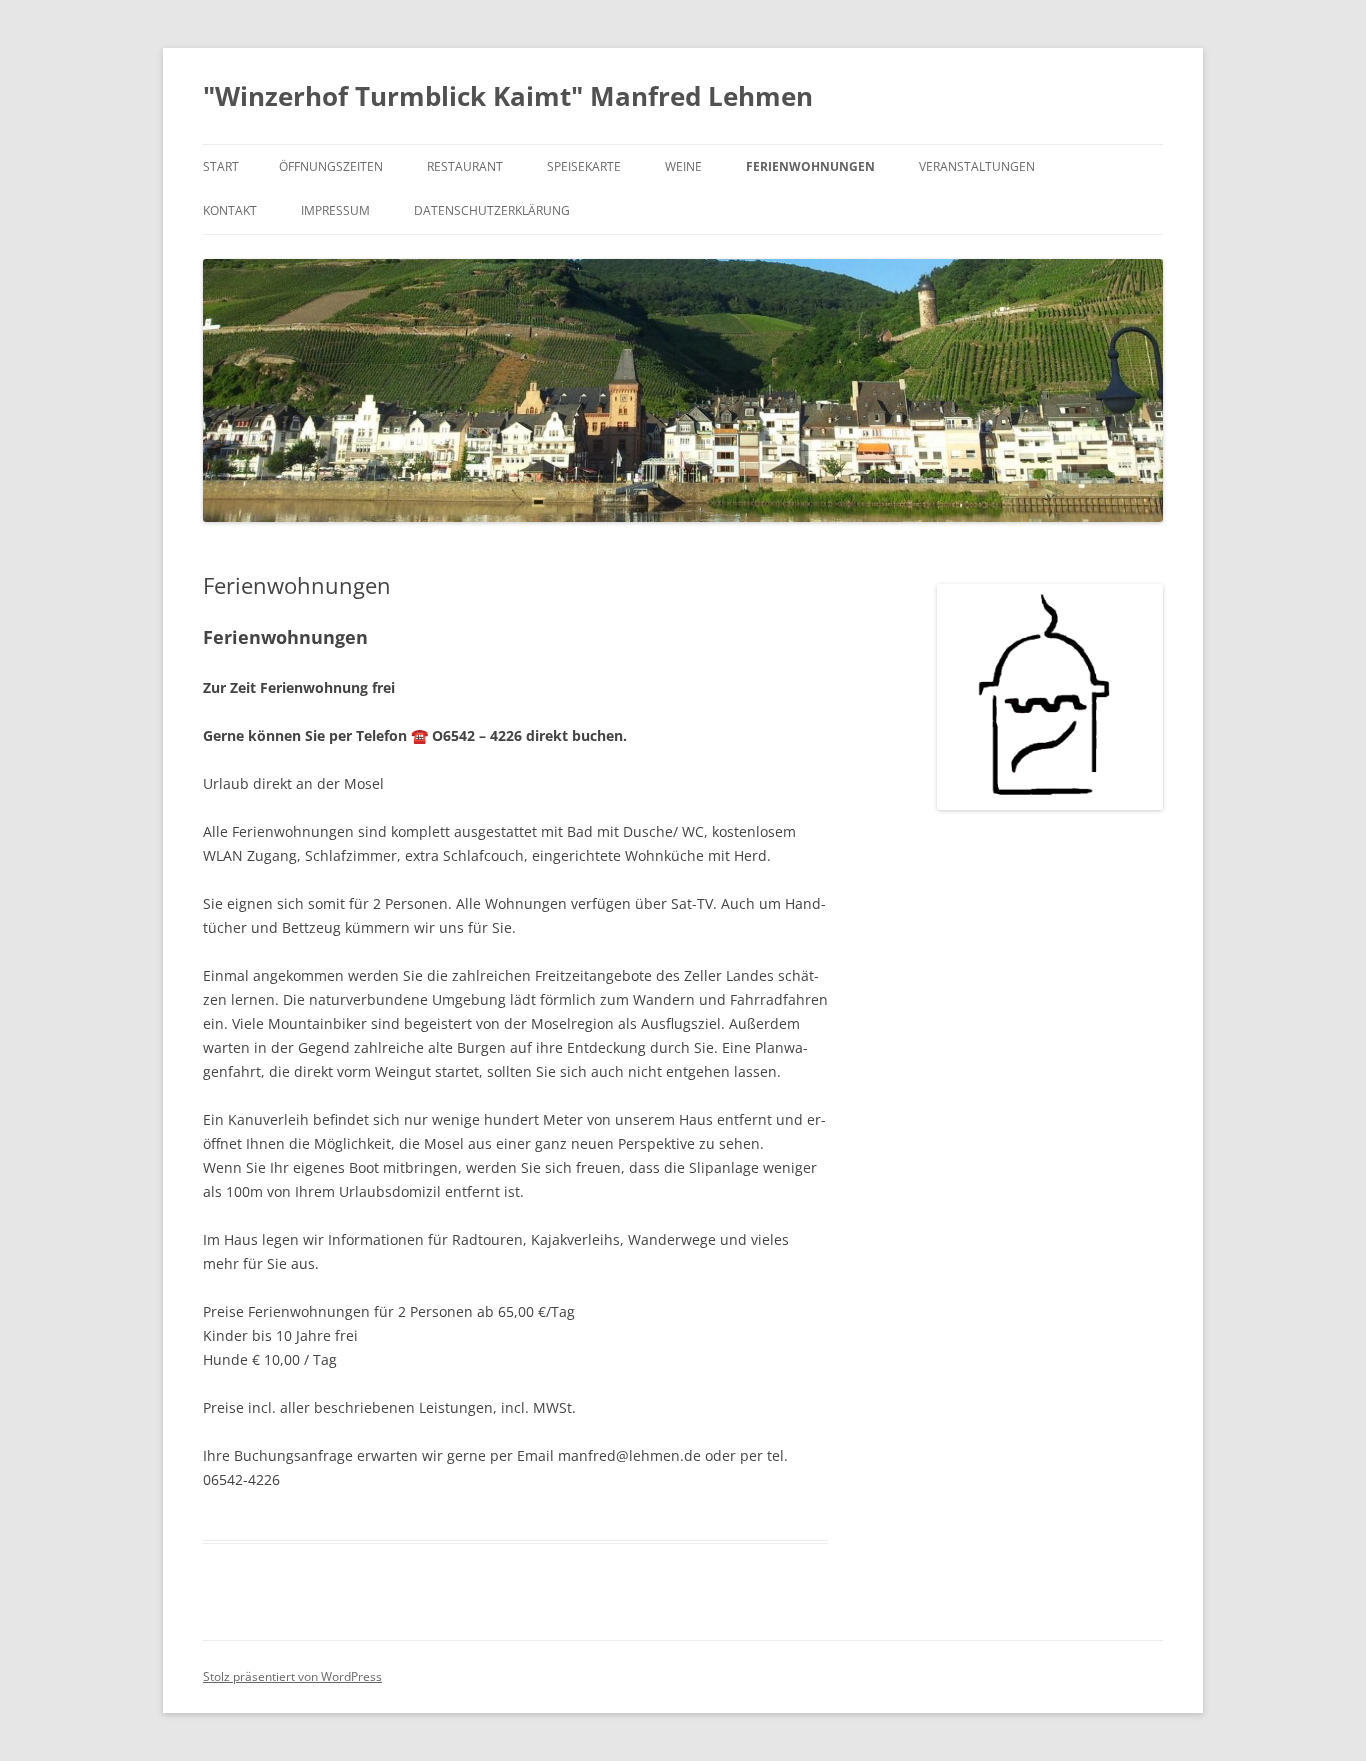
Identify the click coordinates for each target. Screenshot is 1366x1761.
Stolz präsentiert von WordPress (292, 1676)
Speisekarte (584, 166)
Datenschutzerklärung (492, 210)
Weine (683, 166)
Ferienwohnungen (810, 166)
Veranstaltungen (977, 166)
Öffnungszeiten (331, 166)
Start (221, 166)
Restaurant (465, 166)
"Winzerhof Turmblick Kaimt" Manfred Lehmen (508, 96)
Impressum (335, 210)
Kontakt (230, 210)
